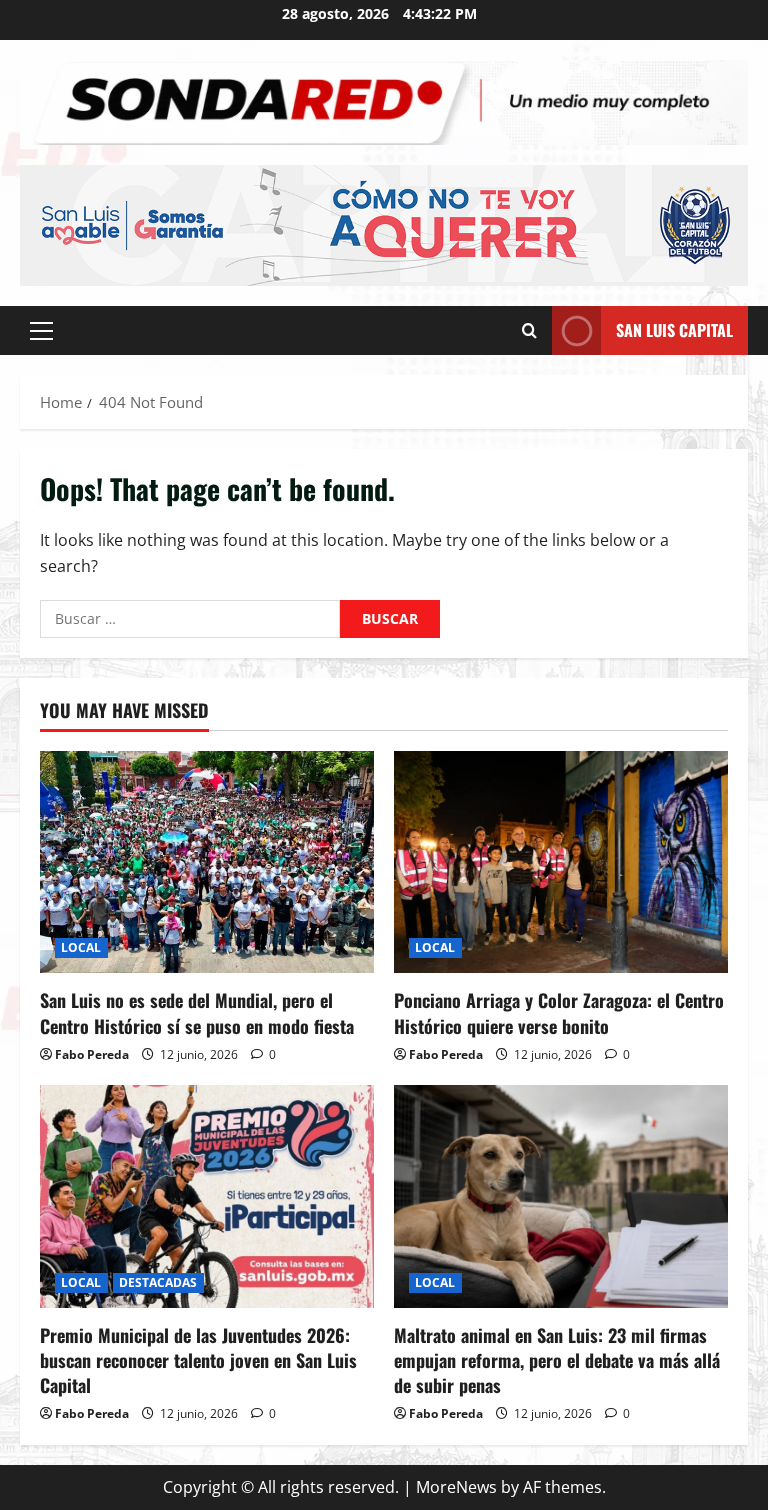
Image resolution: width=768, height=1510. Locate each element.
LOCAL (81, 947)
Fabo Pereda (92, 1054)
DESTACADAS (158, 1282)
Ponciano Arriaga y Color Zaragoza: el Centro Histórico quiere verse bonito (559, 1012)
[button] (41, 331)
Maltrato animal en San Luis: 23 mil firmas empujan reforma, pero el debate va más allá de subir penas (557, 1360)
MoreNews (456, 1487)
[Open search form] (529, 330)
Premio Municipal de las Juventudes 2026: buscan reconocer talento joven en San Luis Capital (198, 1360)
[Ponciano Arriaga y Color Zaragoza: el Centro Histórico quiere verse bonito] (561, 862)
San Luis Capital (674, 330)
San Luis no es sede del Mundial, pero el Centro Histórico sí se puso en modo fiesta (197, 1012)
